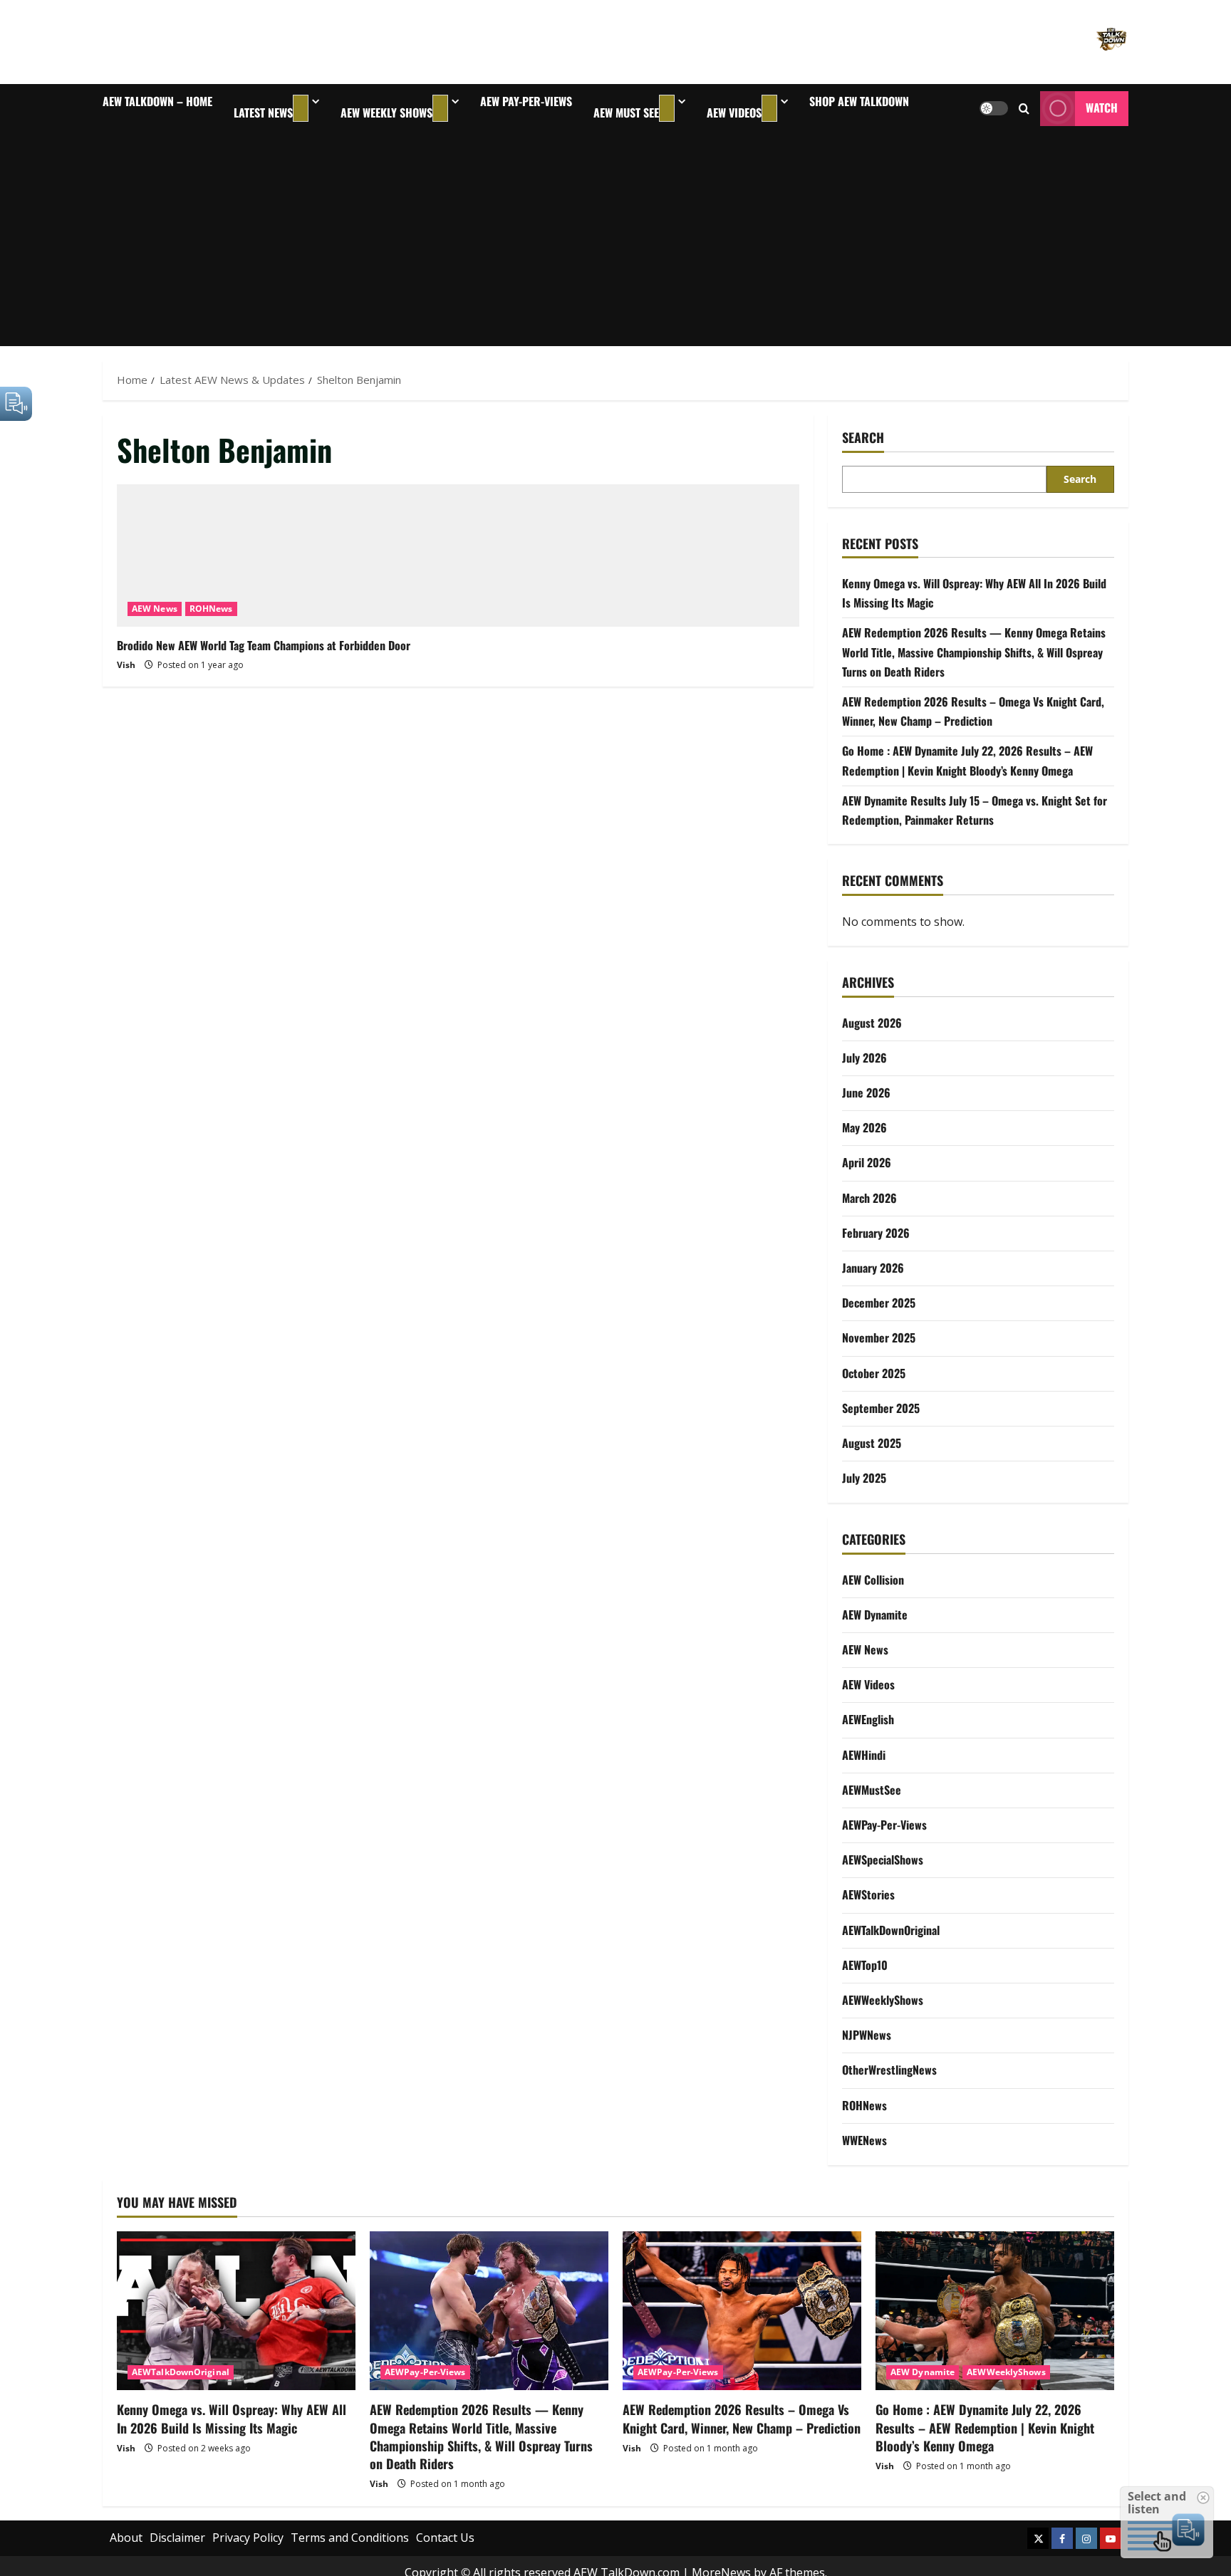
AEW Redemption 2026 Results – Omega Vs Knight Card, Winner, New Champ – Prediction (742, 2418)
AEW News (155, 609)
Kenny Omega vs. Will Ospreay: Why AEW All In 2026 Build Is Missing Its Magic (232, 2418)
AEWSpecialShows (883, 1860)
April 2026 (867, 1162)
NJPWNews (867, 2035)
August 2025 (872, 1443)
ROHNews (211, 609)
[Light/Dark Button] (994, 108)
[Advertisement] (615, 239)
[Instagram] (1086, 2538)
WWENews (864, 2140)
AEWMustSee (872, 1790)
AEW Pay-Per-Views (526, 101)
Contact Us (445, 2538)
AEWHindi (864, 1755)
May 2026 (864, 1127)
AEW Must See (626, 113)
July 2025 (864, 1478)
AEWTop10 (865, 1965)
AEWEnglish (868, 1719)
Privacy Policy (248, 2538)
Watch (1102, 108)
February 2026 (876, 1233)
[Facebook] (1062, 2538)
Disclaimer (177, 2538)
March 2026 (869, 1198)
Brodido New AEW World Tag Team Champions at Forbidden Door (264, 645)
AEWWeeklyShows (883, 2000)
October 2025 (874, 1373)
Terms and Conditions (350, 2538)
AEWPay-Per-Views (884, 1825)
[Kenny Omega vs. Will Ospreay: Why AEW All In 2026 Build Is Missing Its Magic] (236, 2311)
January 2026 (873, 1268)
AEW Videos (734, 113)
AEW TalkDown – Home (157, 101)
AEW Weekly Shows (386, 113)
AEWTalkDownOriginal (891, 1930)
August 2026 (872, 1023)
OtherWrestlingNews (889, 2070)
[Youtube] (1111, 2538)
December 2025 (879, 1303)
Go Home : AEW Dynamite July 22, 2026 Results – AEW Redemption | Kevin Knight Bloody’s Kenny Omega (985, 2427)
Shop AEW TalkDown (859, 101)
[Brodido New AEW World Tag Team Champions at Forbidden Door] (458, 556)
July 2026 (864, 1058)
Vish (126, 665)
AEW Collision (873, 1580)
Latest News (263, 113)
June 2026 (866, 1093)
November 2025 (879, 1337)
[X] (1038, 2538)
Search (863, 438)
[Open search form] (1024, 109)
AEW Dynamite (875, 1615)
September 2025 (881, 1408)
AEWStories (868, 1894)
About (126, 2538)
